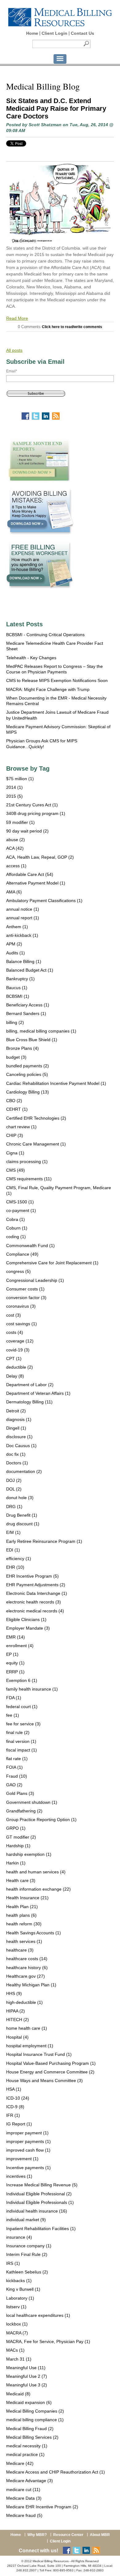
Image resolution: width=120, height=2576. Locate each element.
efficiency (19, 1559)
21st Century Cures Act (32, 805)
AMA (14, 892)
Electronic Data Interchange (37, 1593)
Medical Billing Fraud (30, 2429)
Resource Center (68, 2535)
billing (15, 1022)
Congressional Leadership (35, 1280)
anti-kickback (22, 935)
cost (14, 1315)
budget (16, 1057)
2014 (14, 787)
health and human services (36, 1872)
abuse (16, 840)
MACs (15, 2350)
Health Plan (22, 1907)
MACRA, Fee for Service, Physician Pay (48, 2341)
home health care (27, 2028)
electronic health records (34, 1602)
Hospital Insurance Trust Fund (39, 2054)
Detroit (16, 1411)
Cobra (16, 1219)
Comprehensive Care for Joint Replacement (52, 1263)
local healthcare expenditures (38, 2315)
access (16, 866)
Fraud (17, 1776)
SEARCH (86, 44)
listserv (16, 2307)
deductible (20, 1367)
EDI (13, 1550)
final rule (18, 1732)
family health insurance (32, 1689)
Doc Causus (21, 1446)
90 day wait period (27, 831)
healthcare (20, 1950)
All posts (14, 350)
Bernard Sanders (26, 1013)
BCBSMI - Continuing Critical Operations (45, 635)
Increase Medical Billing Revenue (42, 2185)
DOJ (14, 1480)
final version (21, 1741)
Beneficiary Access (28, 1005)
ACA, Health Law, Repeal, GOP (40, 857)
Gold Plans (20, 1793)
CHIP (15, 1135)
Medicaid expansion (29, 2402)
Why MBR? (37, 2535)
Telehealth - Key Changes (31, 658)
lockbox (17, 2324)
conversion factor (26, 1298)
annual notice (23, 909)
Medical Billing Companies (35, 2411)
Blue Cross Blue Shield (32, 1040)
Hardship (18, 1846)
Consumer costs (25, 1289)
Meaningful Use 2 (27, 2376)
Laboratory (20, 2298)
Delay (15, 1376)
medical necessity (27, 2446)
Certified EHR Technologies (36, 1118)
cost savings (22, 1324)
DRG (14, 1507)
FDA (14, 1698)
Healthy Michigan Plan (31, 1985)
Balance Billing (24, 961)
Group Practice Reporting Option (41, 1820)
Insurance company (29, 2246)
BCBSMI (18, 996)
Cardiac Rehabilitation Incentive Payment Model (56, 1083)
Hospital (17, 2037)
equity (15, 1663)
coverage (20, 1341)
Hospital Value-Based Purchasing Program (51, 2063)
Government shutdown (32, 1802)
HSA (14, 2089)
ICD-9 (15, 2107)
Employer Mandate (28, 1628)
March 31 (19, 2359)
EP (12, 1654)
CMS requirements (29, 1179)
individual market (26, 2220)
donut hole (20, 1498)
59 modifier (20, 822)
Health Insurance (27, 1898)
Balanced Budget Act (30, 970)
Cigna (15, 1153)
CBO (14, 1101)
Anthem (17, 927)
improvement (22, 2159)
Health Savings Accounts (34, 1933)
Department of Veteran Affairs (38, 1393)
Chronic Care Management (36, 1144)
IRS (13, 2263)
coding (16, 1237)
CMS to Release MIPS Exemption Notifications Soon (57, 680)
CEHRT (17, 1109)
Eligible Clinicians (26, 1619)
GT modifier (21, 1837)
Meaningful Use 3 (27, 2385)
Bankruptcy (20, 979)
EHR (15, 1567)
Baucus (17, 988)
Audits (16, 953)
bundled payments (28, 1066)
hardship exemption (29, 1854)
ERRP (15, 1672)
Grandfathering (24, 1811)
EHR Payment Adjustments (36, 1585)
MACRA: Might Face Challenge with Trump (48, 689)
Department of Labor (30, 1385)
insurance (19, 2237)
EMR (16, 1637)
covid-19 (18, 1350)
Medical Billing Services (32, 2437)
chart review (21, 1127)
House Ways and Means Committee (44, 2080)
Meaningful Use (26, 2368)
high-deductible (24, 2002)
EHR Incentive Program (32, 1576)
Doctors (17, 1463)
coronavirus (21, 1306)
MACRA (17, 2333)
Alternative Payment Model (36, 883)
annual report (23, 918)
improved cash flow (28, 2150)
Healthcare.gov (26, 1976)
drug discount (23, 1524)
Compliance (22, 1254)
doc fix (16, 1454)
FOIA (14, 1767)
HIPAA (16, 2011)
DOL (14, 1489)
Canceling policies (27, 1074)
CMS (16, 1170)
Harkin (16, 1863)
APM (14, 944)
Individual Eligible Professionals (40, 2202)
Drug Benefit (22, 1515)
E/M (13, 1532)
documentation (24, 1471)
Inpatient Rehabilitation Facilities (41, 2229)
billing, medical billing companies (41, 1031)
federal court (22, 1707)
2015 (14, 796)
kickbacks (19, 2281)
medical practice (25, 2454)
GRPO (16, 1828)
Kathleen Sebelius (27, 2272)
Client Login (54, 33)
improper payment (27, 2133)
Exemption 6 (22, 1680)
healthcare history (27, 1968)
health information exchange (38, 1889)
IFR (13, 2115)
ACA (15, 848)
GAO (14, 1785)
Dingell (16, 1428)
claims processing (27, 1162)
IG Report (19, 2124)
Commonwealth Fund (30, 1246)
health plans (21, 1915)
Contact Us (82, 33)
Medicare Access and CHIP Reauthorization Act (56, 2472)
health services (24, 1941)
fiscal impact (22, 1750)
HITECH (18, 2020)
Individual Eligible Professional (39, 2194)
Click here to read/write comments (72, 327)
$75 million (20, 779)
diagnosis (19, 1419)
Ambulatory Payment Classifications (44, 901)
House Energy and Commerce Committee (50, 2072)
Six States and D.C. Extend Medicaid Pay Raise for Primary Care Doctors (56, 108)
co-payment (21, 1210)
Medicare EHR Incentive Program (42, 2507)
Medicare (20, 2463)
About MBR (100, 2535)
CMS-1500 (20, 1202)
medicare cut (23, 2490)
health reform (24, 1924)
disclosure (19, 1437)
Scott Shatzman (45, 125)
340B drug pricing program (36, 813)
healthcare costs (27, 1959)
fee (13, 1715)
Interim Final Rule (27, 2254)
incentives (19, 2176)
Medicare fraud (24, 2515)
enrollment (20, 1646)
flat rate (17, 1759)
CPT (14, 1358)
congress (18, 1271)
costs (15, 1332)
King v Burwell (23, 2289)
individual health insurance (37, 2211)
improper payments (28, 2141)
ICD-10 (18, 2098)
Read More (17, 318)
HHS (14, 1993)
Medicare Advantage (30, 2481)
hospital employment (30, 2046)
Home (32, 33)
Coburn (17, 1228)
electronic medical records (35, 1611)
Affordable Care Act (30, 874)
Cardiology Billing (28, 1092)
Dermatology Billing (29, 1402)
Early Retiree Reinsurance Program (44, 1541)
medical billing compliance (35, 2420)
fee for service (23, 1724)
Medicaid (18, 2394)
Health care (21, 1880)
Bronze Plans (22, 1048)
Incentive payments (28, 2168)
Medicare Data (24, 2498)
